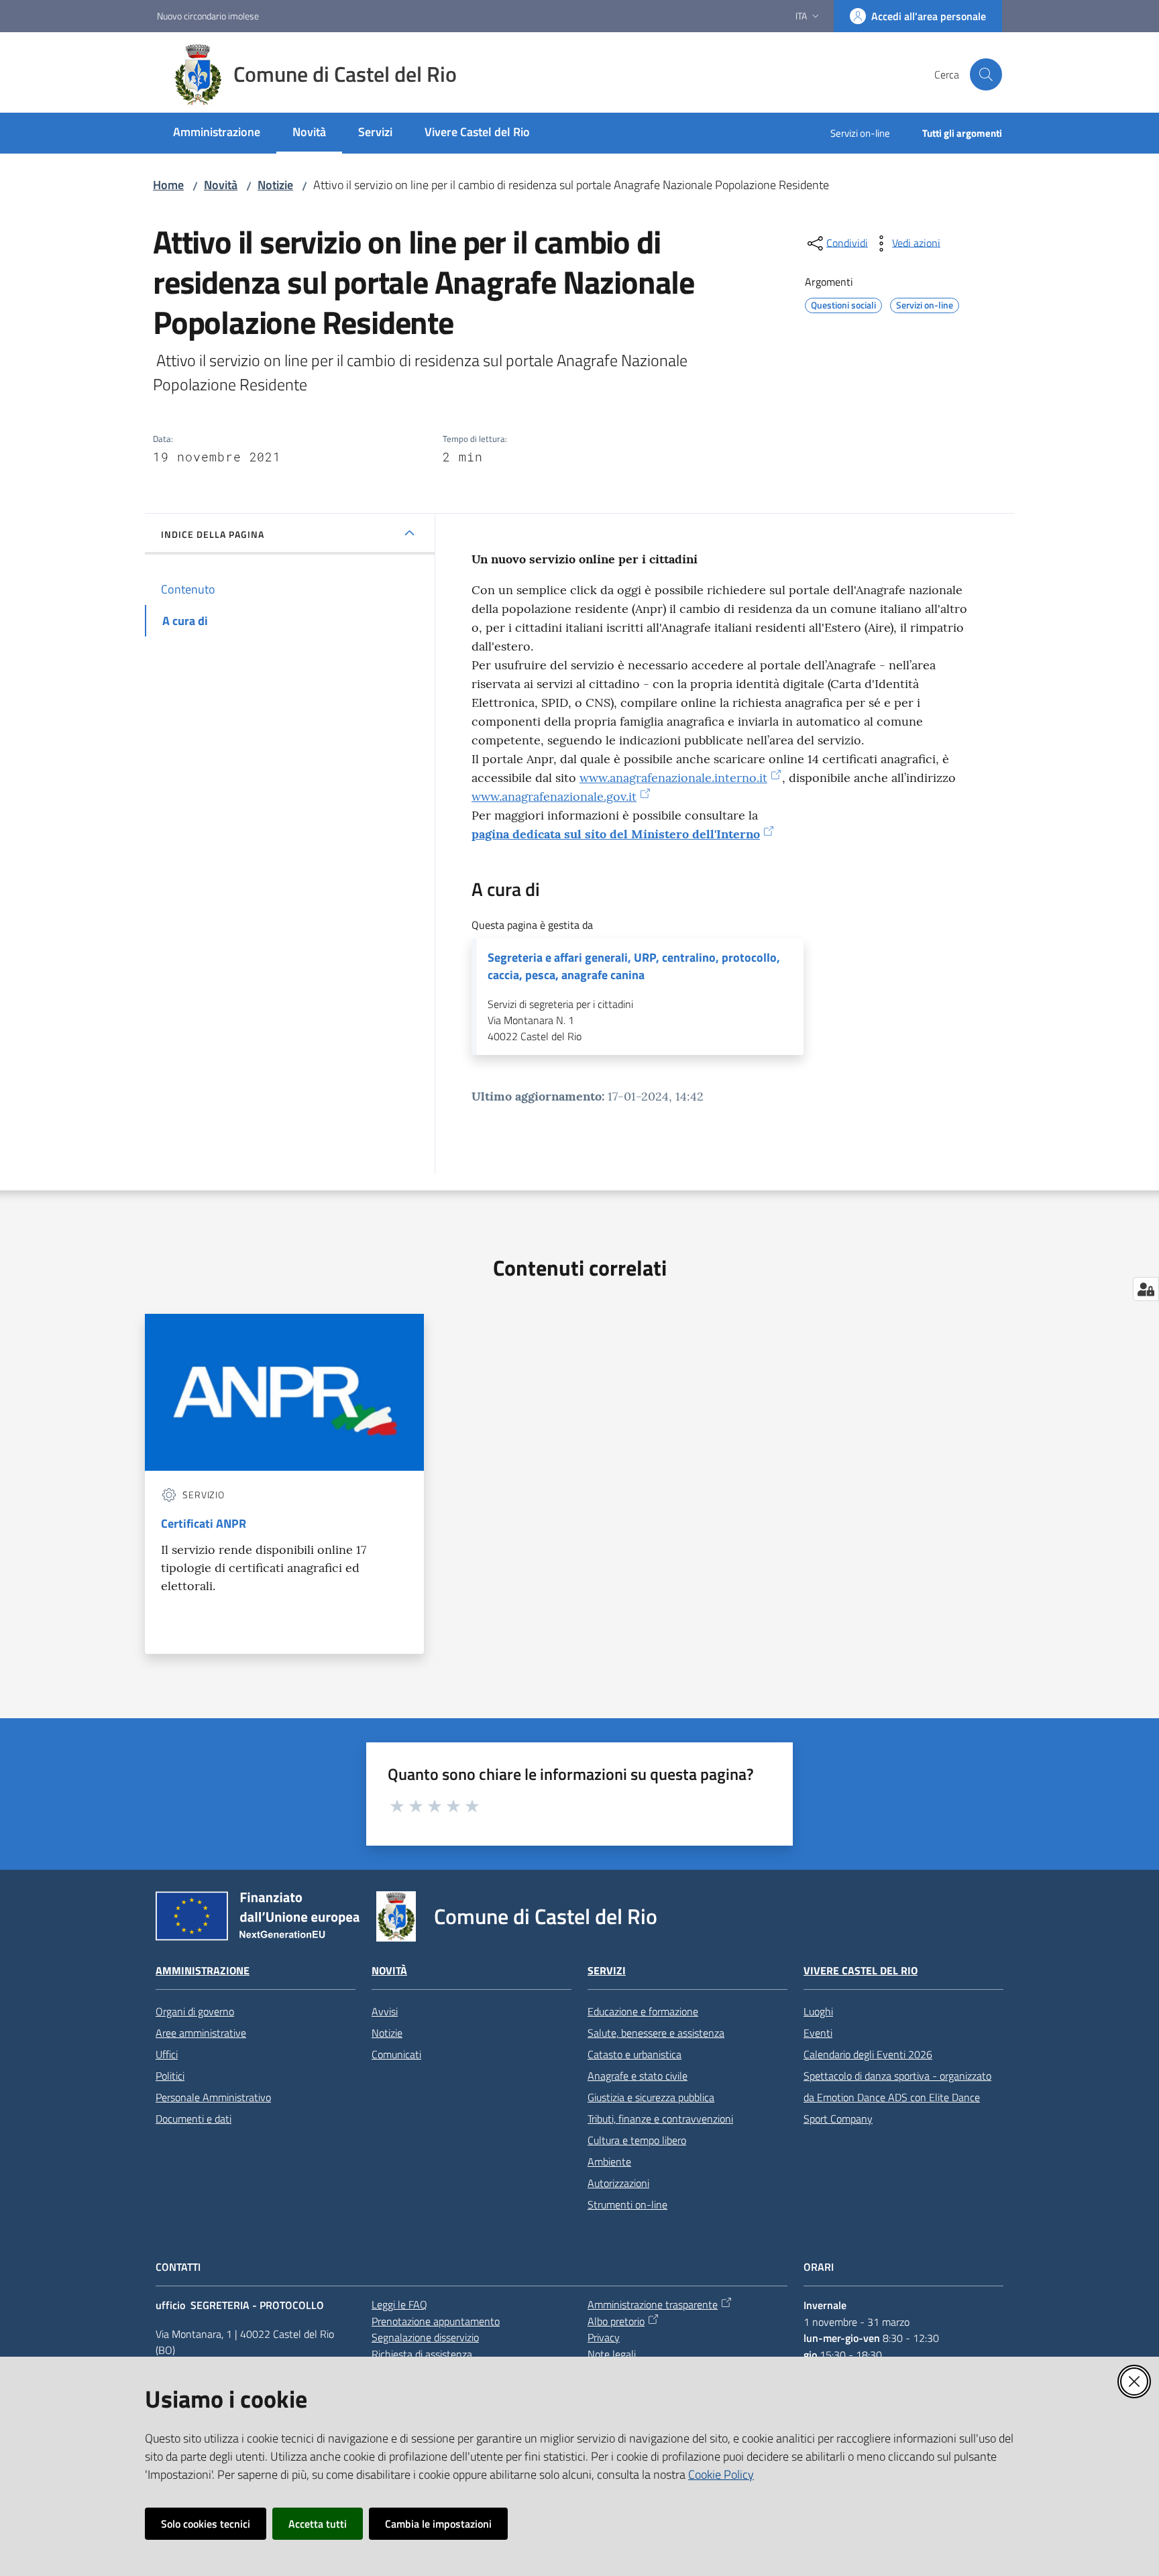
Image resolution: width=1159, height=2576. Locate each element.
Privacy (604, 2337)
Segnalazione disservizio (425, 2337)
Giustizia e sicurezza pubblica (651, 2097)
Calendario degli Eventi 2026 (868, 2054)
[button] (986, 74)
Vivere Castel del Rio (861, 1971)
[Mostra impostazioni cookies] (1146, 1289)
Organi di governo (195, 2011)
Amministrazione (203, 1971)
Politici (170, 2076)
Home (168, 185)
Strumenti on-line (627, 2204)
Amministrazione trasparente (653, 2304)
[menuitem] (217, 133)
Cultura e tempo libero (637, 2140)
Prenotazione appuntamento (436, 2321)
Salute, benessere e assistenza (656, 2033)
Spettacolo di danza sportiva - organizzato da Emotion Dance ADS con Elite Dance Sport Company (897, 2097)
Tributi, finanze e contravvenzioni (660, 2119)
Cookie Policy (721, 2474)
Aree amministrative (201, 2033)
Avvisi (385, 2011)
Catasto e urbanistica (634, 2054)
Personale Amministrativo (213, 2097)
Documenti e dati (194, 2119)
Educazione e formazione (643, 2011)
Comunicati (396, 2054)
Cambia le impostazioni (438, 2524)
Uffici (167, 2054)
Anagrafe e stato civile (638, 2076)
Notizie (275, 185)
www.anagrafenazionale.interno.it (673, 778)
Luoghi (818, 2011)
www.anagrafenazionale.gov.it (554, 796)
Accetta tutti (318, 2524)
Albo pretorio (616, 2321)
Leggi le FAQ (399, 2304)
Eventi (818, 2033)
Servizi (607, 1971)
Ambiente (609, 2162)
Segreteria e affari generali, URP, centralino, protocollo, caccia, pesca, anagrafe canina (634, 966)
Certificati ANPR (204, 1523)
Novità (221, 185)
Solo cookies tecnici (206, 2524)
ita (801, 16)
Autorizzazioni (618, 2183)
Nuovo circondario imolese (208, 16)
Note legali (612, 2354)
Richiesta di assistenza (422, 2354)
